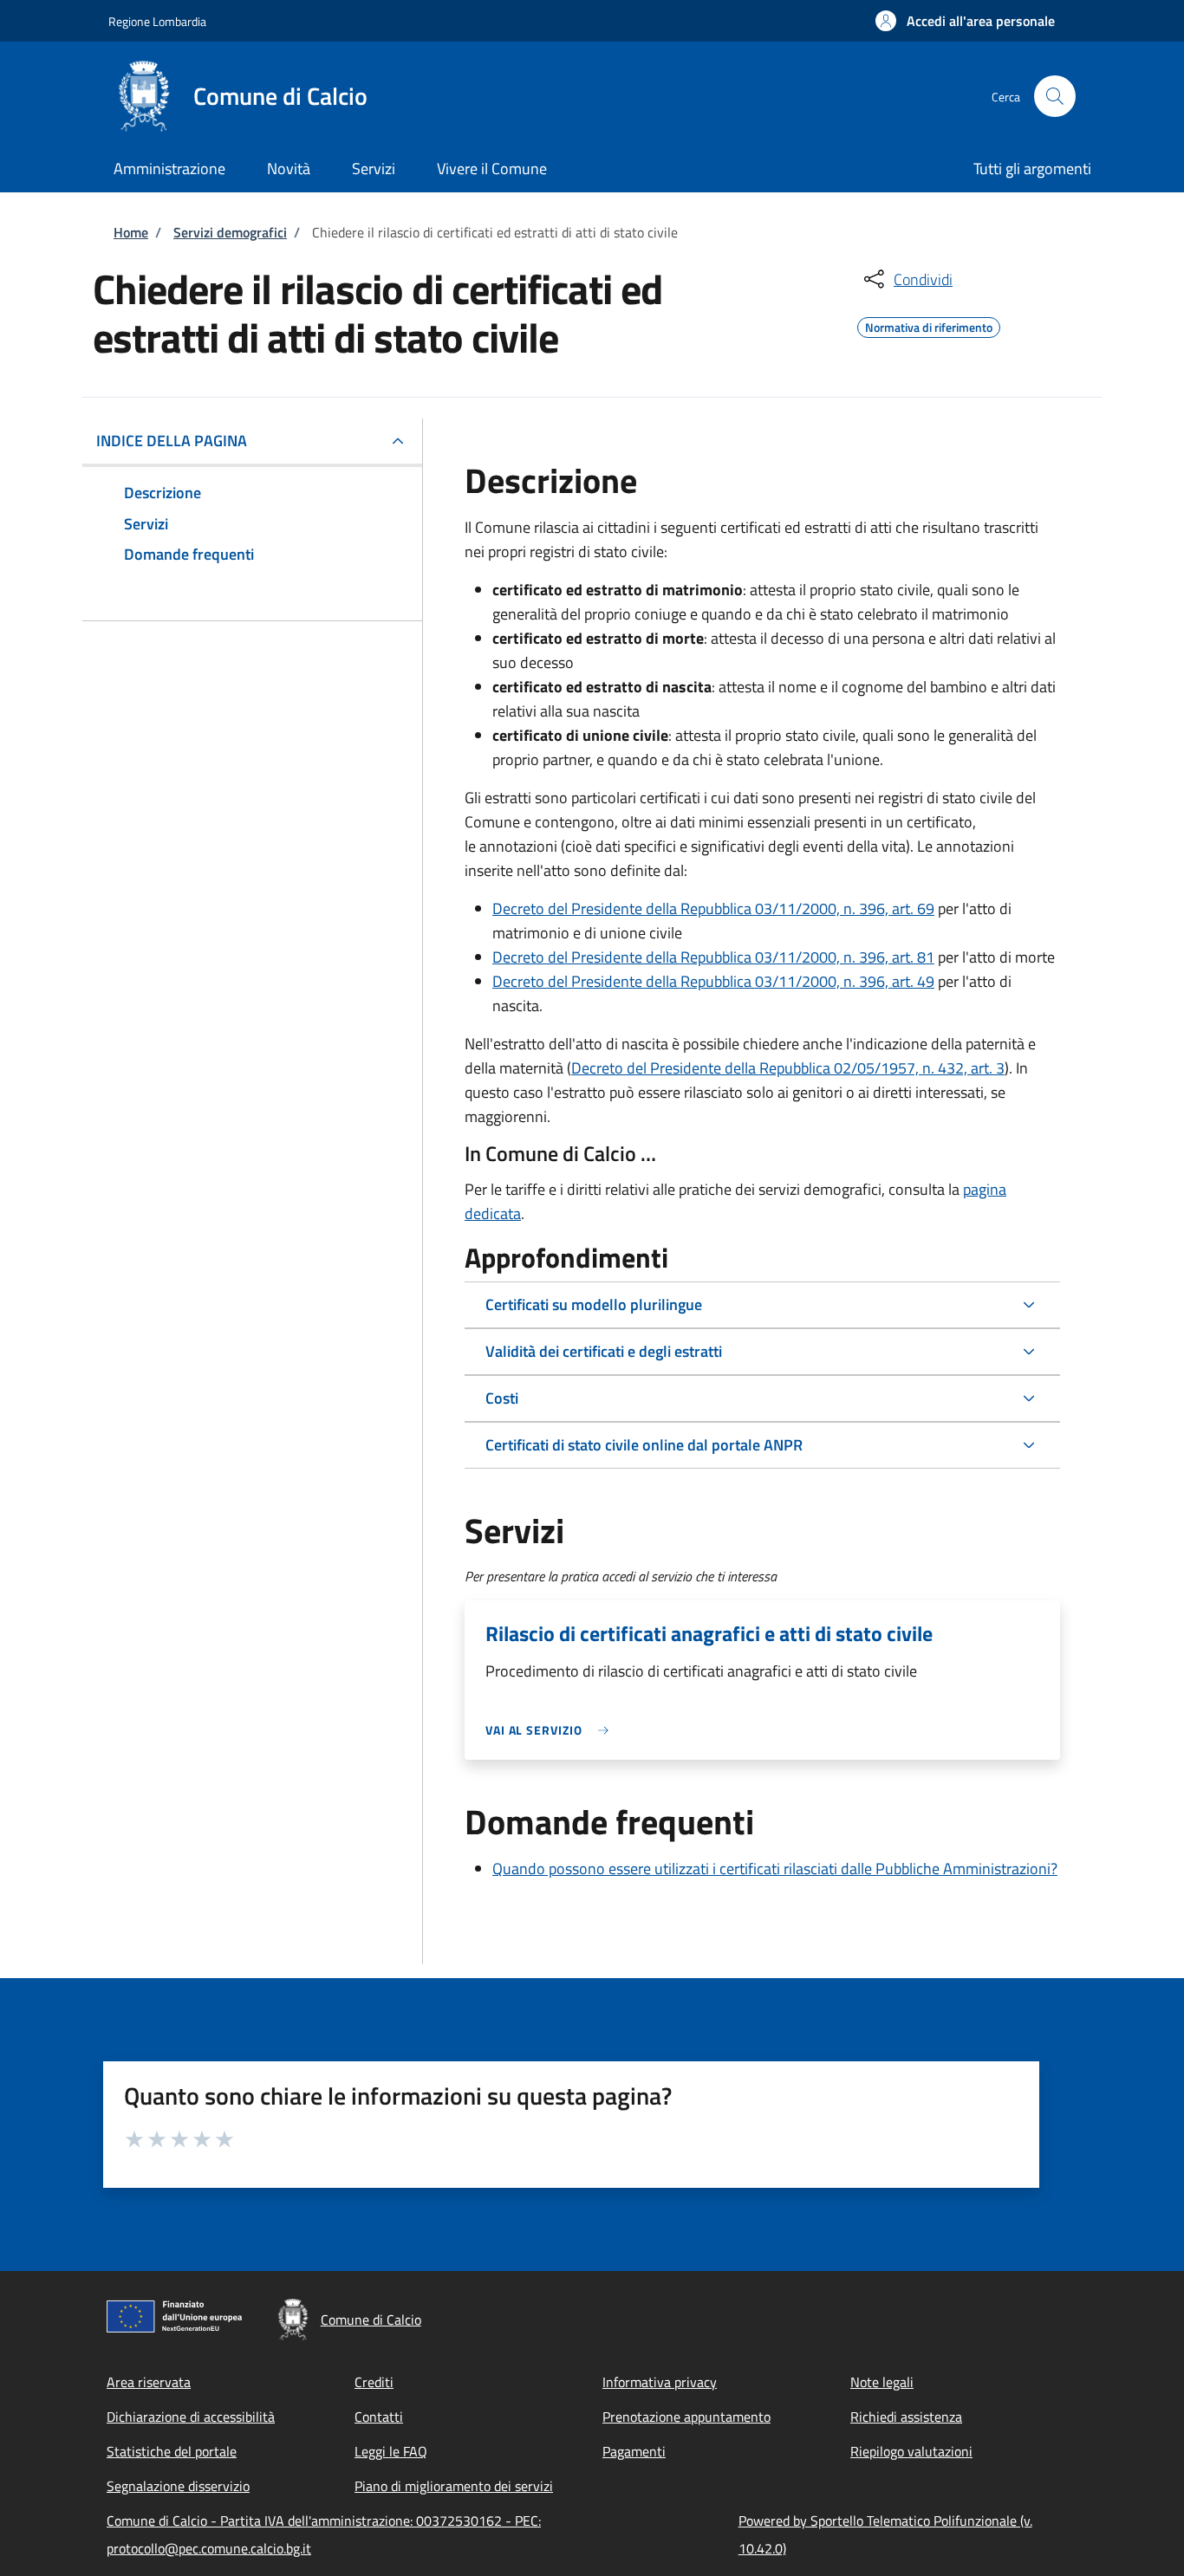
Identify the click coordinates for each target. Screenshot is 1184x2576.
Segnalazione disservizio (178, 2486)
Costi (502, 1398)
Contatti (379, 2417)
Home (131, 232)
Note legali (882, 2382)
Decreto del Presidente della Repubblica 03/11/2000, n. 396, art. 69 (713, 908)
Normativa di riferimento (929, 325)
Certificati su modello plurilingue (594, 1304)
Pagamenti (634, 2451)
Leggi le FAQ (391, 2451)
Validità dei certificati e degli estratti (604, 1351)
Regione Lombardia (157, 21)
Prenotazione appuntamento (686, 2417)
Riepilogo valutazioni (911, 2451)
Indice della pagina (172, 441)
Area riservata (149, 2382)
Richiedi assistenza (906, 2417)
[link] (551, 1730)
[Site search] (1055, 96)
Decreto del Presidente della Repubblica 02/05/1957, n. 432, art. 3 (788, 1068)
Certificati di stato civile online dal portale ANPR (644, 1445)
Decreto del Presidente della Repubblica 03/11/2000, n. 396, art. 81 (713, 957)
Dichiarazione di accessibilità (191, 2417)
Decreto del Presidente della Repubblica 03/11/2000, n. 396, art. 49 (713, 981)
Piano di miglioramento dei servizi (454, 2486)
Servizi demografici (230, 232)
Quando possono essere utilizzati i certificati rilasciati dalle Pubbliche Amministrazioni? (775, 1869)
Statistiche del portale (172, 2451)
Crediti (374, 2382)
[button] (965, 21)
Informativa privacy (660, 2382)
